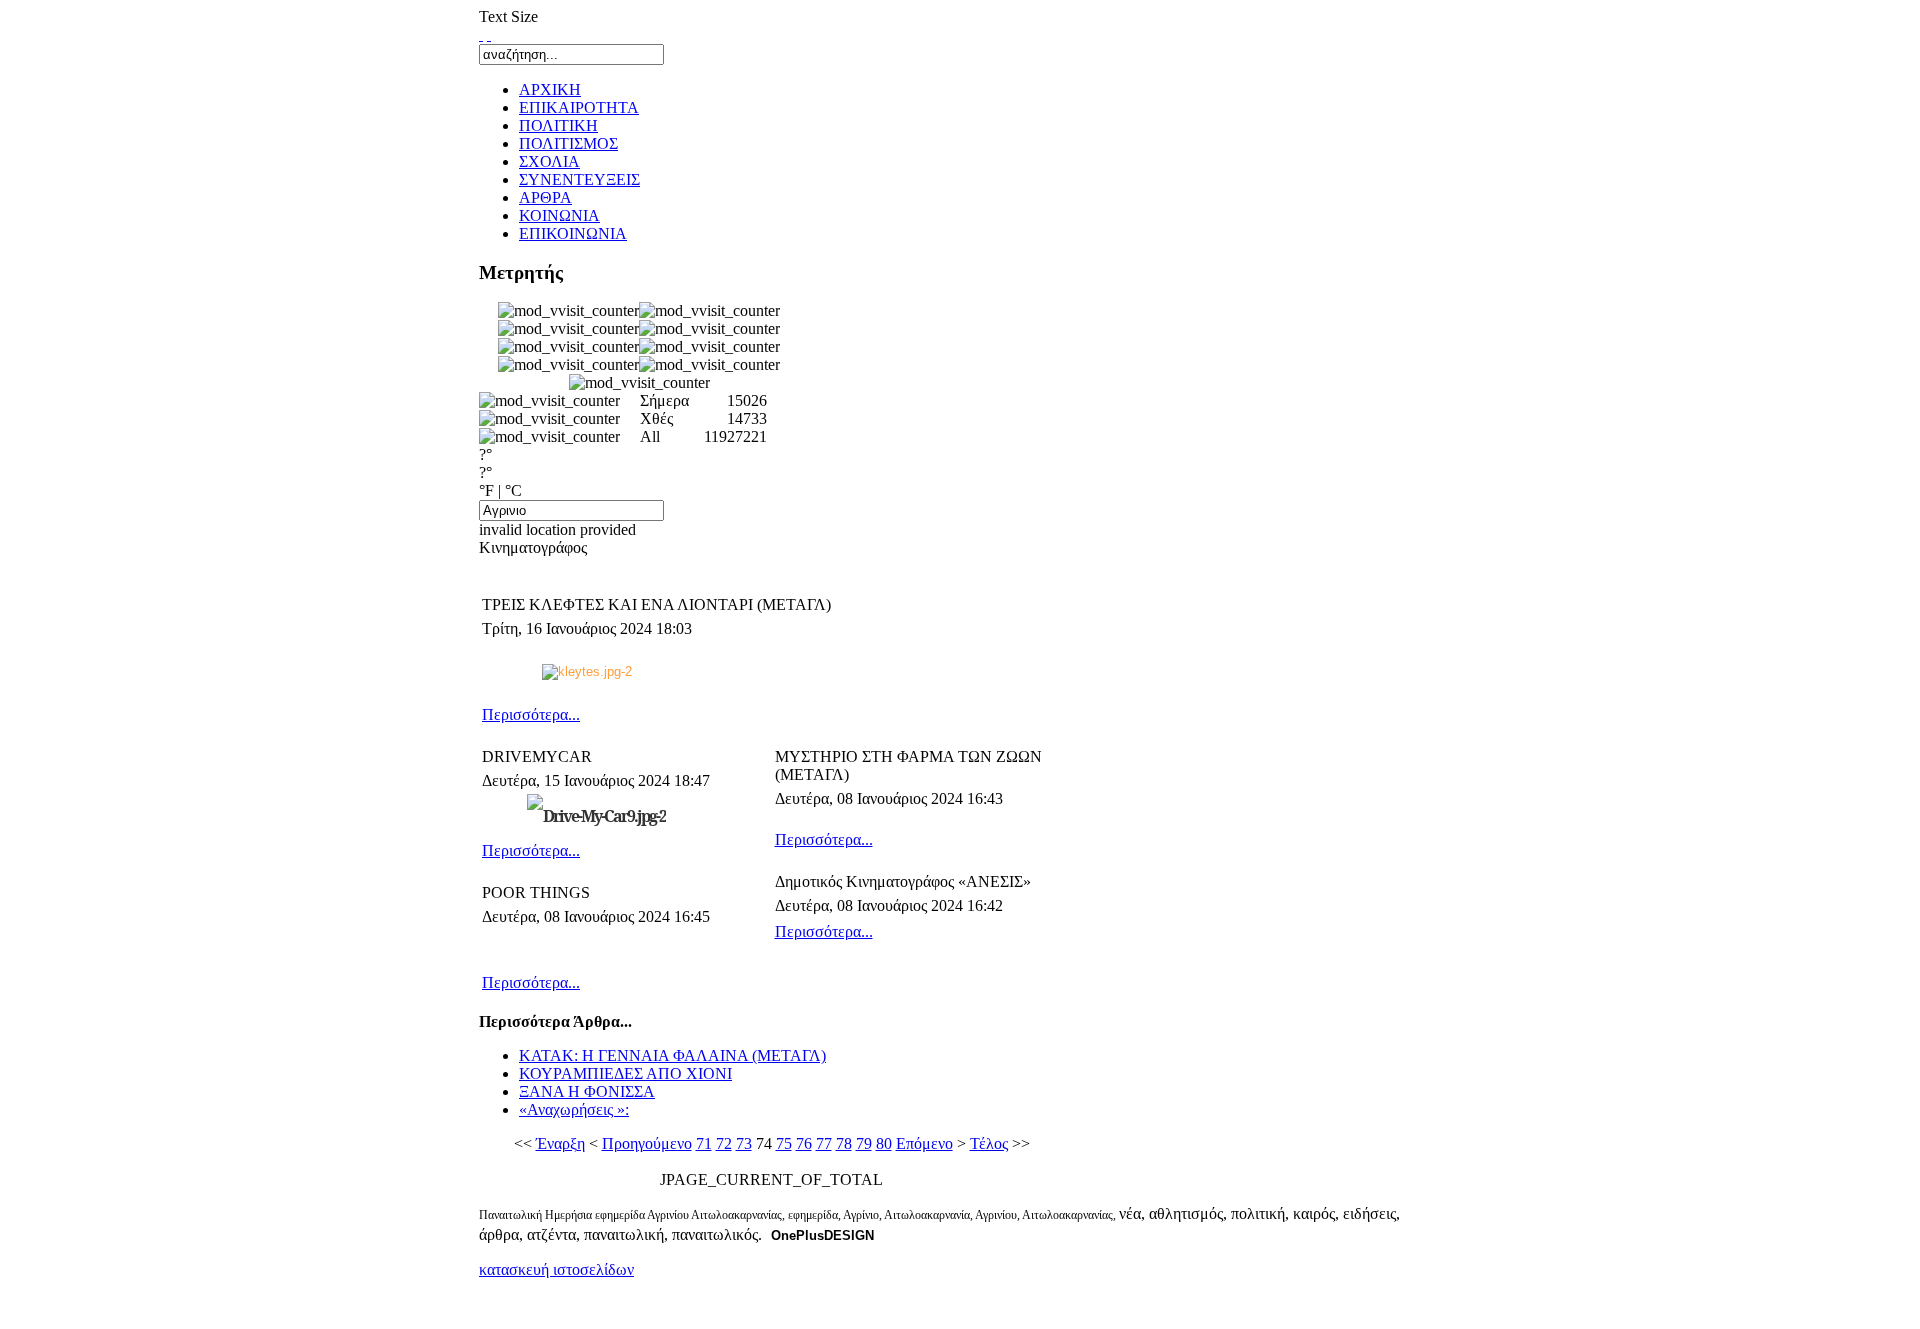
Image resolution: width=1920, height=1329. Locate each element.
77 (824, 1143)
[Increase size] (481, 34)
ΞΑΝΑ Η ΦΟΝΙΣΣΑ (587, 1091)
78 (844, 1143)
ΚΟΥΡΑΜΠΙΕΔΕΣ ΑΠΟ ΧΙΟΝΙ (625, 1073)
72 (724, 1143)
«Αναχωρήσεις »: (574, 1109)
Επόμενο (924, 1143)
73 (744, 1143)
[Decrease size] (489, 34)
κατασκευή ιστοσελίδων (556, 1269)
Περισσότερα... (531, 714)
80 (884, 1143)
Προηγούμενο (647, 1143)
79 (864, 1143)
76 (804, 1143)
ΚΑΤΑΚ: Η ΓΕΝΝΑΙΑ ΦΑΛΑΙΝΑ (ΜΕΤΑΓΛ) (672, 1055)
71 (704, 1143)
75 (784, 1143)
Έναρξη (560, 1143)
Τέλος (989, 1143)
